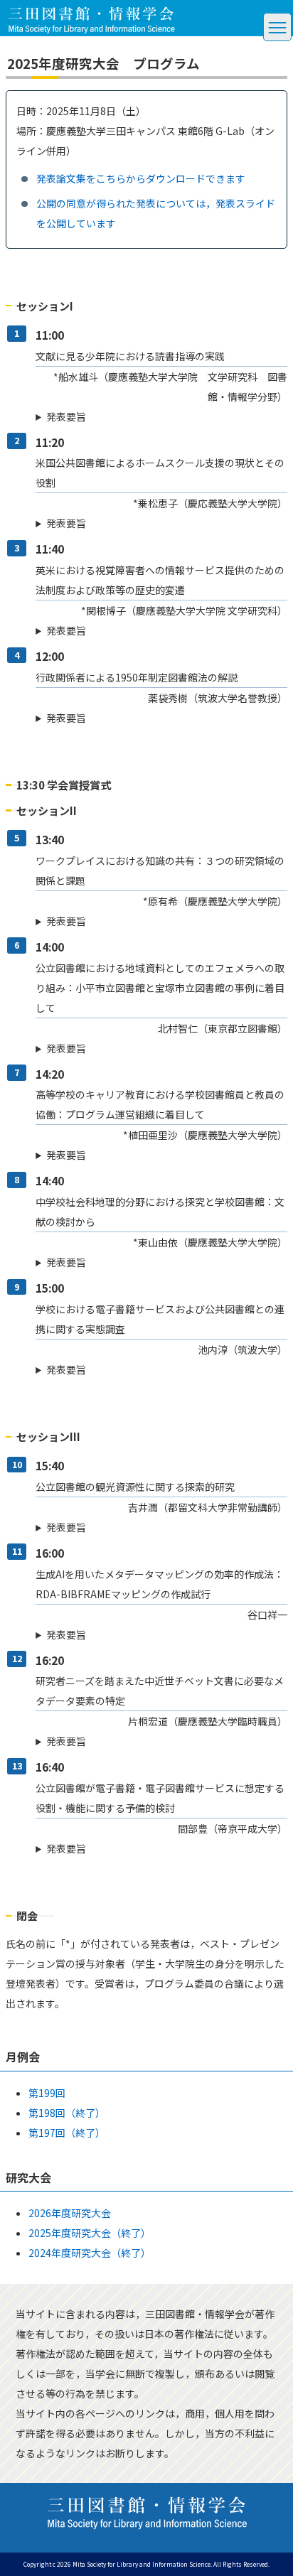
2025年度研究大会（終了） (90, 2233)
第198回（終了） (67, 2113)
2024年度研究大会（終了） (90, 2253)
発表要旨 (66, 416)
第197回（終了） (67, 2133)
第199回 (47, 2093)
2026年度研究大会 (70, 2213)
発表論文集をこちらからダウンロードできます (141, 178)
